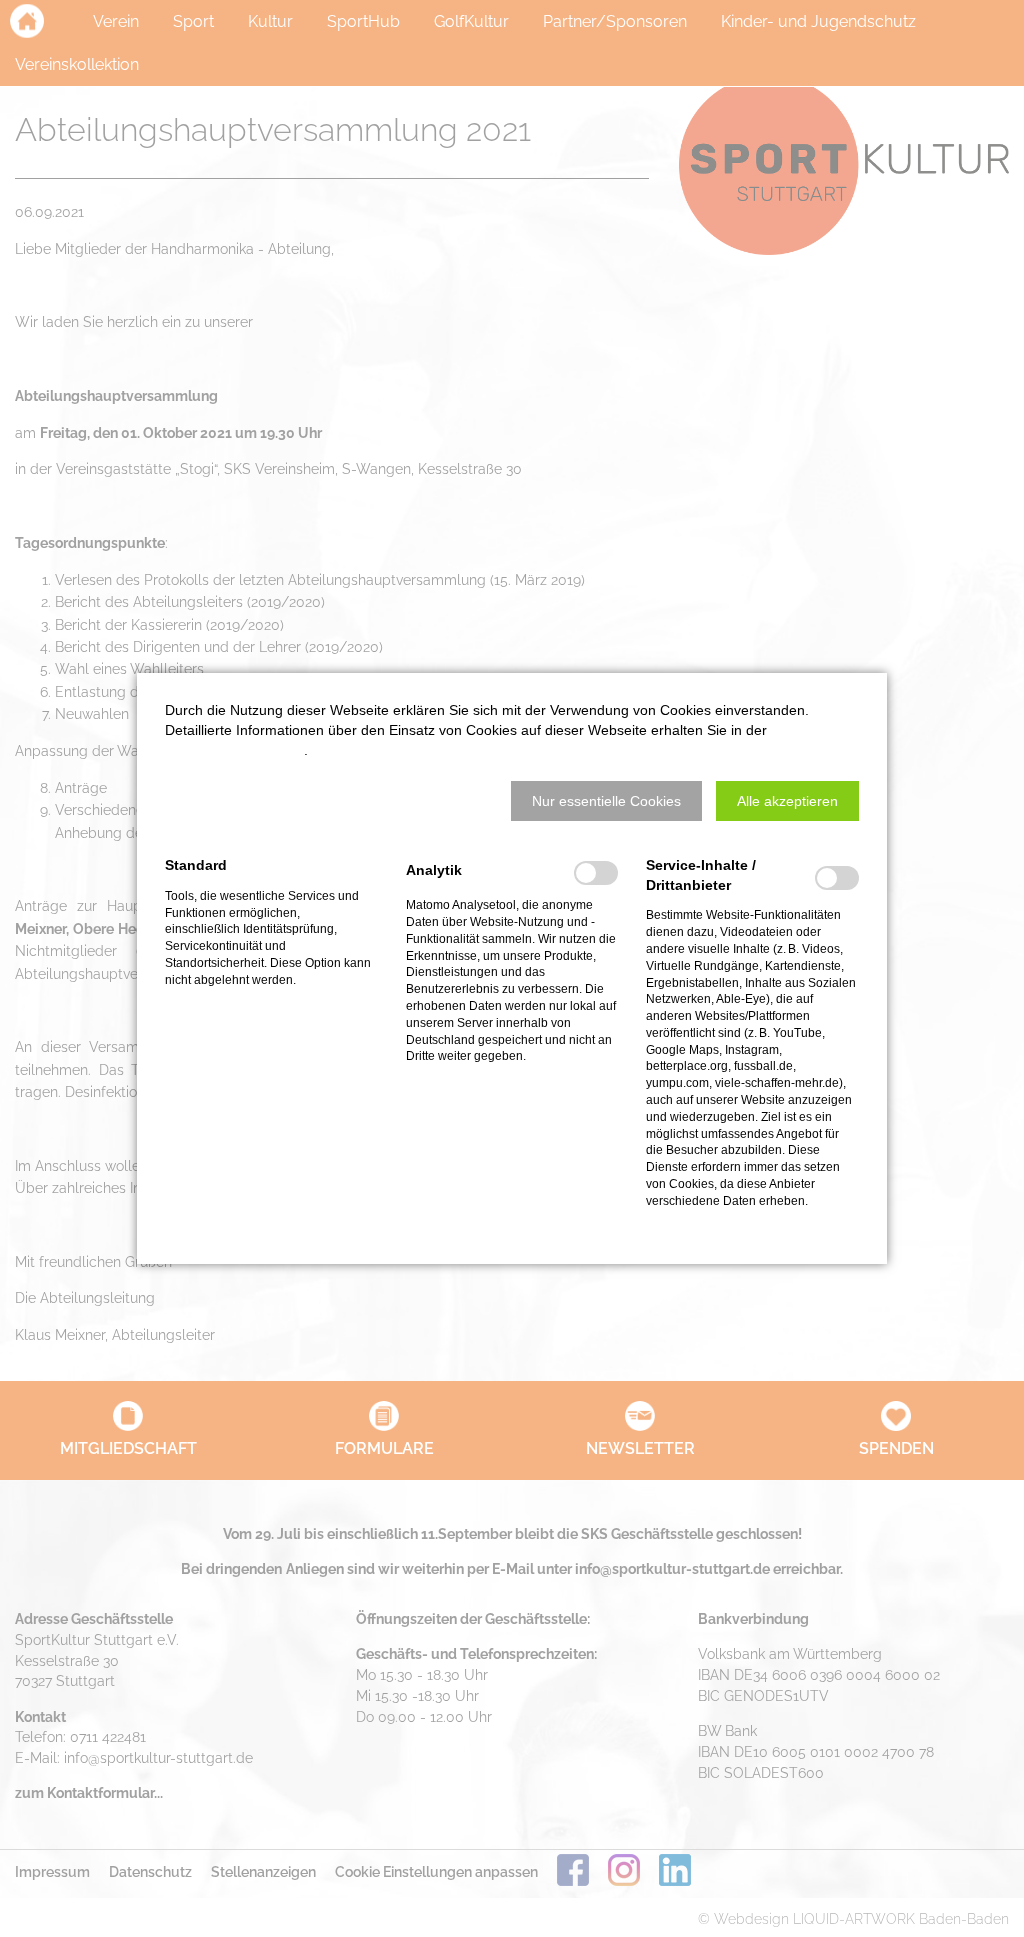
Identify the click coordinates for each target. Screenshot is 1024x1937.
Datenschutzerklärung (234, 750)
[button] (606, 801)
